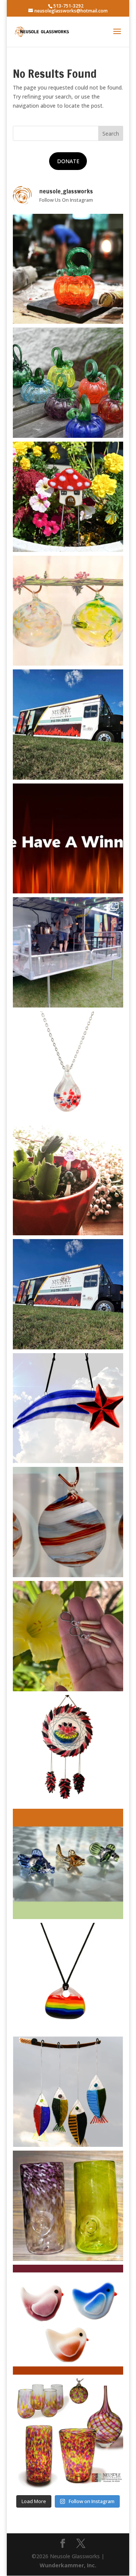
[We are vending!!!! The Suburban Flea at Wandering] (68, 725)
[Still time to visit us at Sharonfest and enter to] (68, 952)
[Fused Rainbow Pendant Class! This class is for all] (68, 1978)
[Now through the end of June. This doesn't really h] (68, 2206)
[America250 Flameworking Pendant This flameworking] (68, 1066)
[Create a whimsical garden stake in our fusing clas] (68, 497)
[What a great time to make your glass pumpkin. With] (68, 269)
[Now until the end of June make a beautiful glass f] (68, 1864)
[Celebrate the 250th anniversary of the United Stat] (68, 1522)
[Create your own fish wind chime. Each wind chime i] (68, 2092)
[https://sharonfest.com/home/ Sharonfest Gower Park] (68, 1294)
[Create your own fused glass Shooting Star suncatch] (68, 1408)
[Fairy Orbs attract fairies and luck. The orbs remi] (68, 611)
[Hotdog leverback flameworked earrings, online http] (68, 1636)
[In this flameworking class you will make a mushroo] (68, 1181)
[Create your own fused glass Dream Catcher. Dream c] (68, 1750)
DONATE (68, 161)
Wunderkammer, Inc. (68, 2565)
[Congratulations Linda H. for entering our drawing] (68, 839)
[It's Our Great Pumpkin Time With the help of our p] (68, 383)
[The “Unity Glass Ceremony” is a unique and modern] (68, 2434)
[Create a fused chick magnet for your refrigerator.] (68, 2320)
